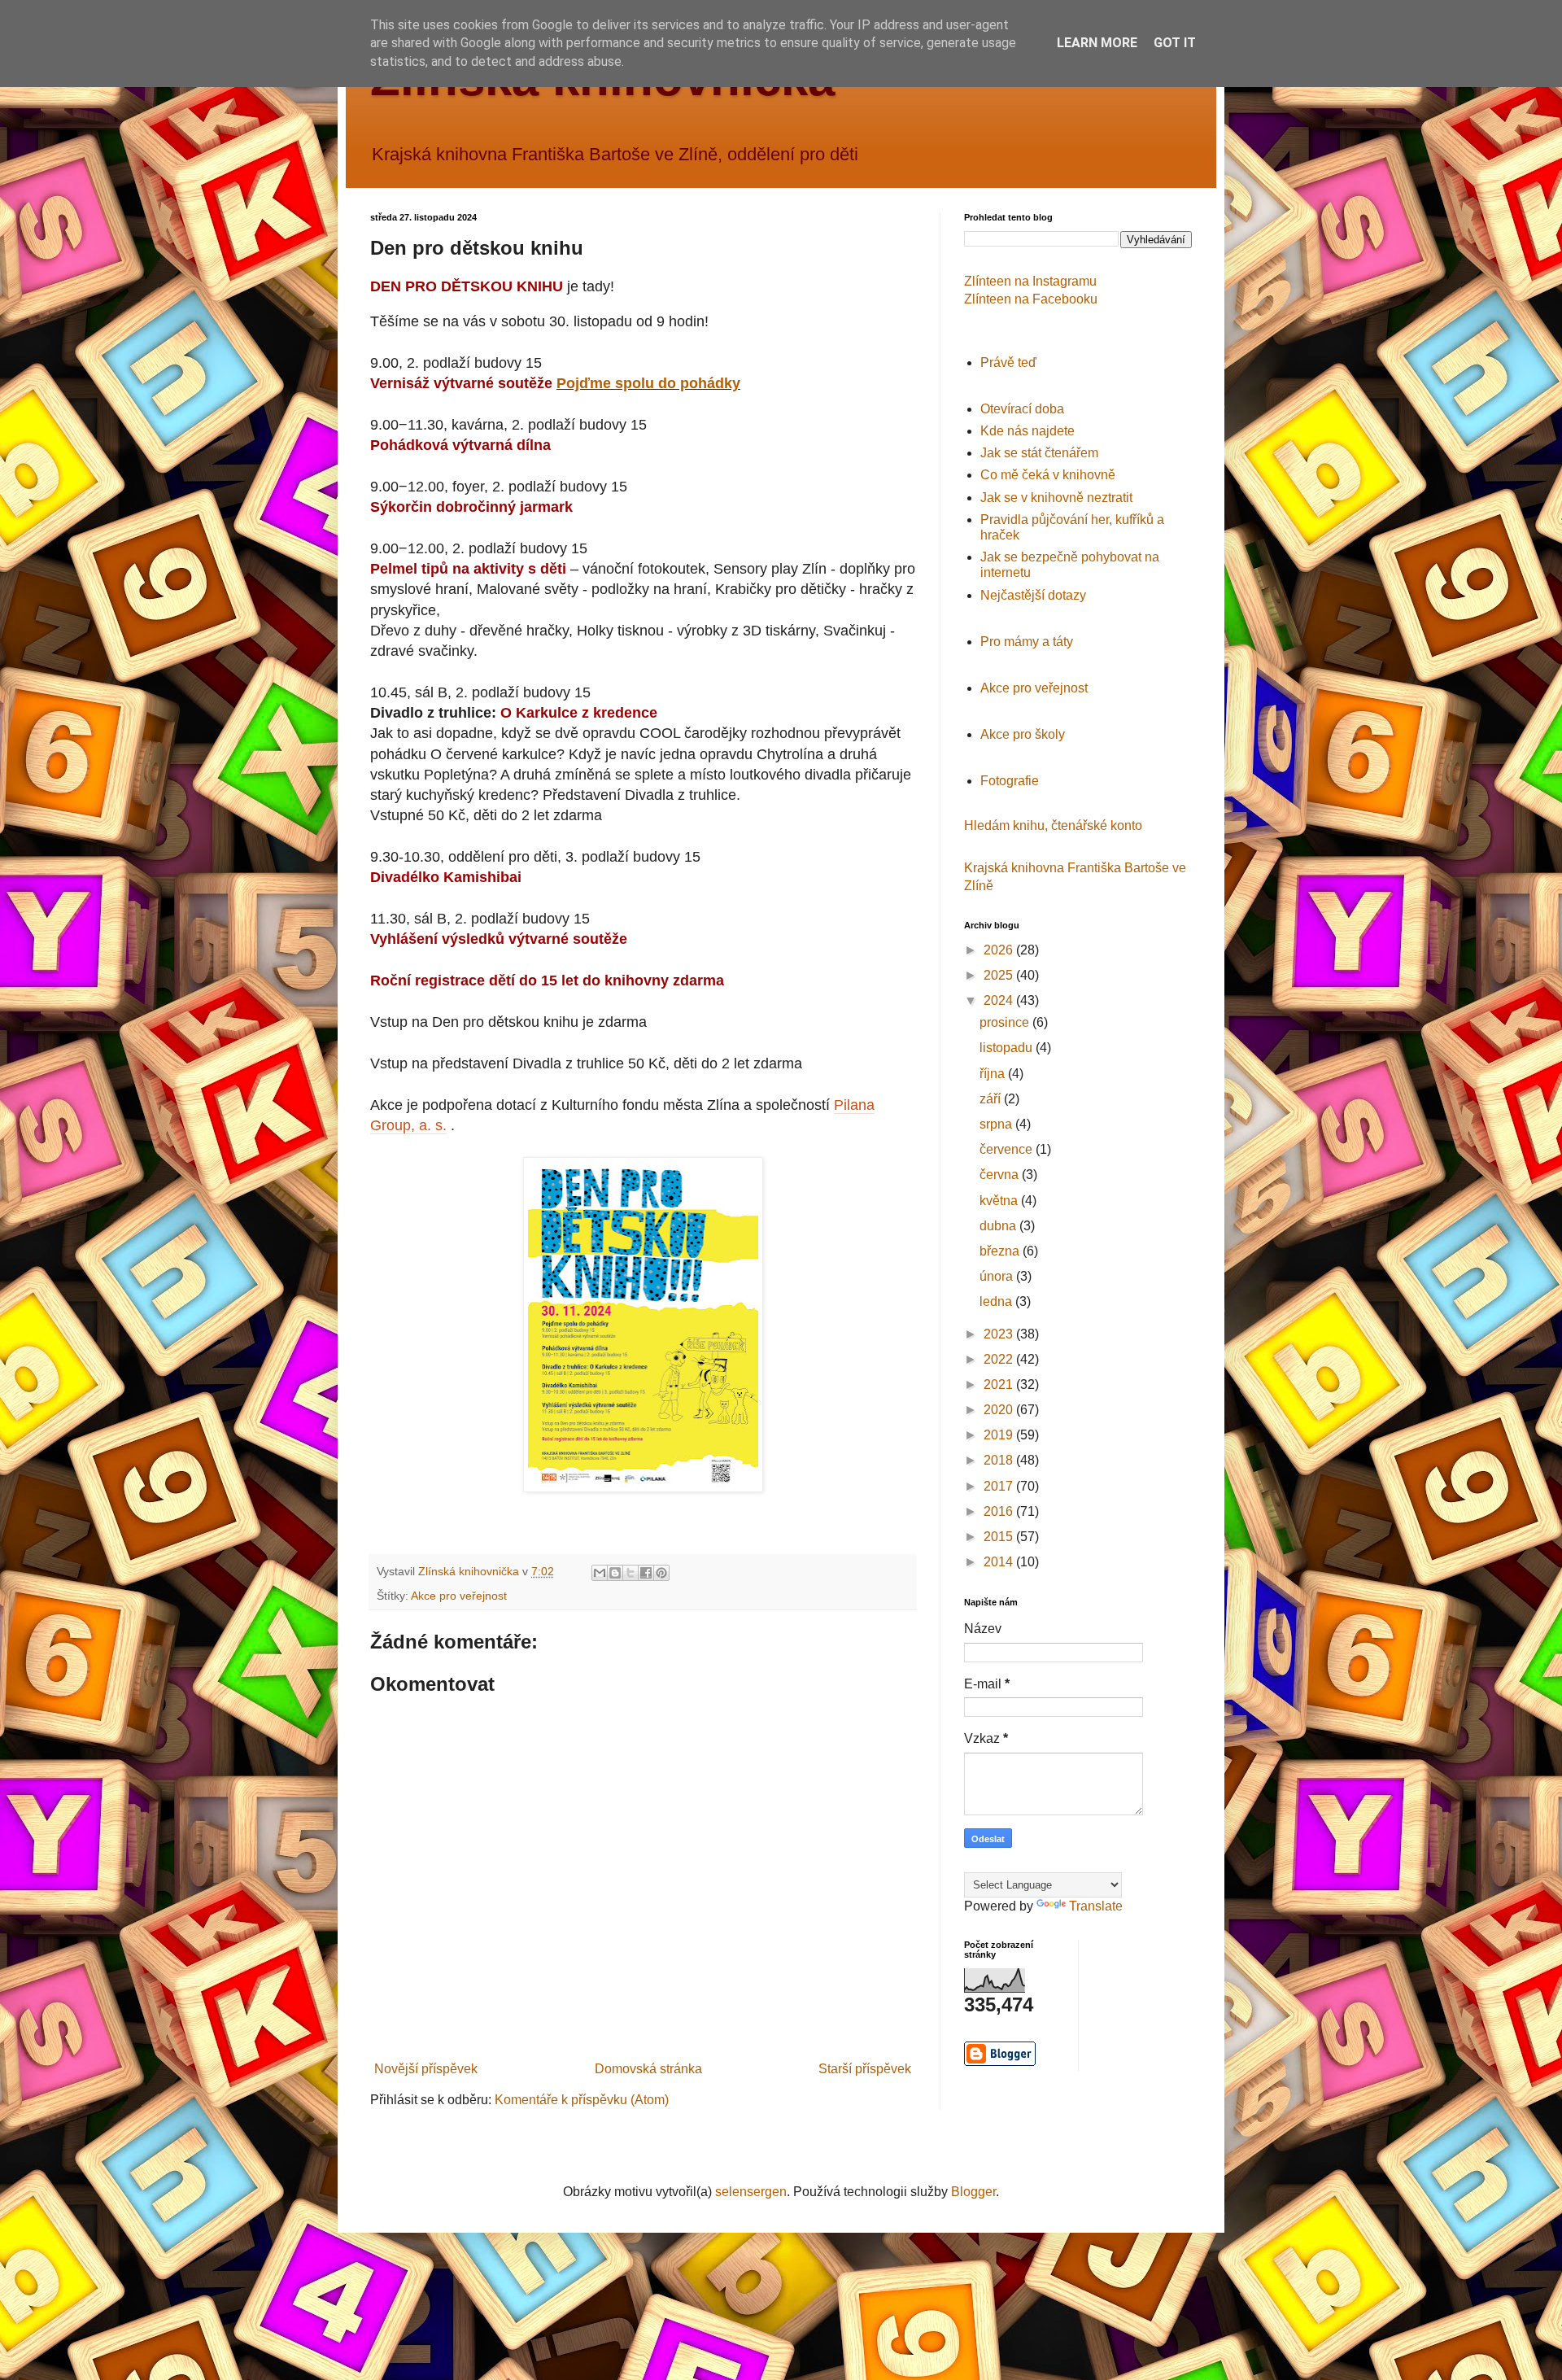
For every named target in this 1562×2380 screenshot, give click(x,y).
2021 (1000, 1384)
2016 (1000, 1511)
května (1000, 1201)
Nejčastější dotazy (1033, 595)
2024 (1000, 1000)
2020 (1000, 1410)
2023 (1000, 1334)
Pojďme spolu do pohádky (648, 383)
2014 (1000, 1562)
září (992, 1099)
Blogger (973, 2192)
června (1001, 1175)
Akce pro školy (1023, 734)
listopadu (1008, 1048)
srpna (997, 1124)
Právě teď (1008, 362)
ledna (997, 1301)
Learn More (1097, 43)
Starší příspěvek (865, 2069)
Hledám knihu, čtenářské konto (1053, 825)
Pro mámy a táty (1027, 642)
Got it (1175, 43)
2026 (1000, 950)
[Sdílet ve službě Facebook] (646, 1573)
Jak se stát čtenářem (1039, 453)
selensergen (751, 2192)
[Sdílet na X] (630, 1573)
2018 (1000, 1460)
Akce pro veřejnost (459, 1596)
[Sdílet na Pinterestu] (661, 1573)
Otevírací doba (1022, 409)
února (998, 1276)
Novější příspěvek (426, 2069)
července (1008, 1149)
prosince (1006, 1022)
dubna (999, 1226)
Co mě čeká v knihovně (1048, 475)
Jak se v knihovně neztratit (1056, 498)
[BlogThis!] (615, 1573)
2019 (1000, 1435)
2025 (1000, 975)
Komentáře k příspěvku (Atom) (582, 2100)
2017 (1000, 1486)
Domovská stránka (648, 2069)
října (994, 1074)
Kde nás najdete (1028, 431)
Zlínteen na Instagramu (1030, 281)
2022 (1000, 1359)
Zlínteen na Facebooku (1031, 299)
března (1001, 1251)
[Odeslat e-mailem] (600, 1573)
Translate (1096, 1906)
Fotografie (1010, 781)
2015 (1000, 1537)
